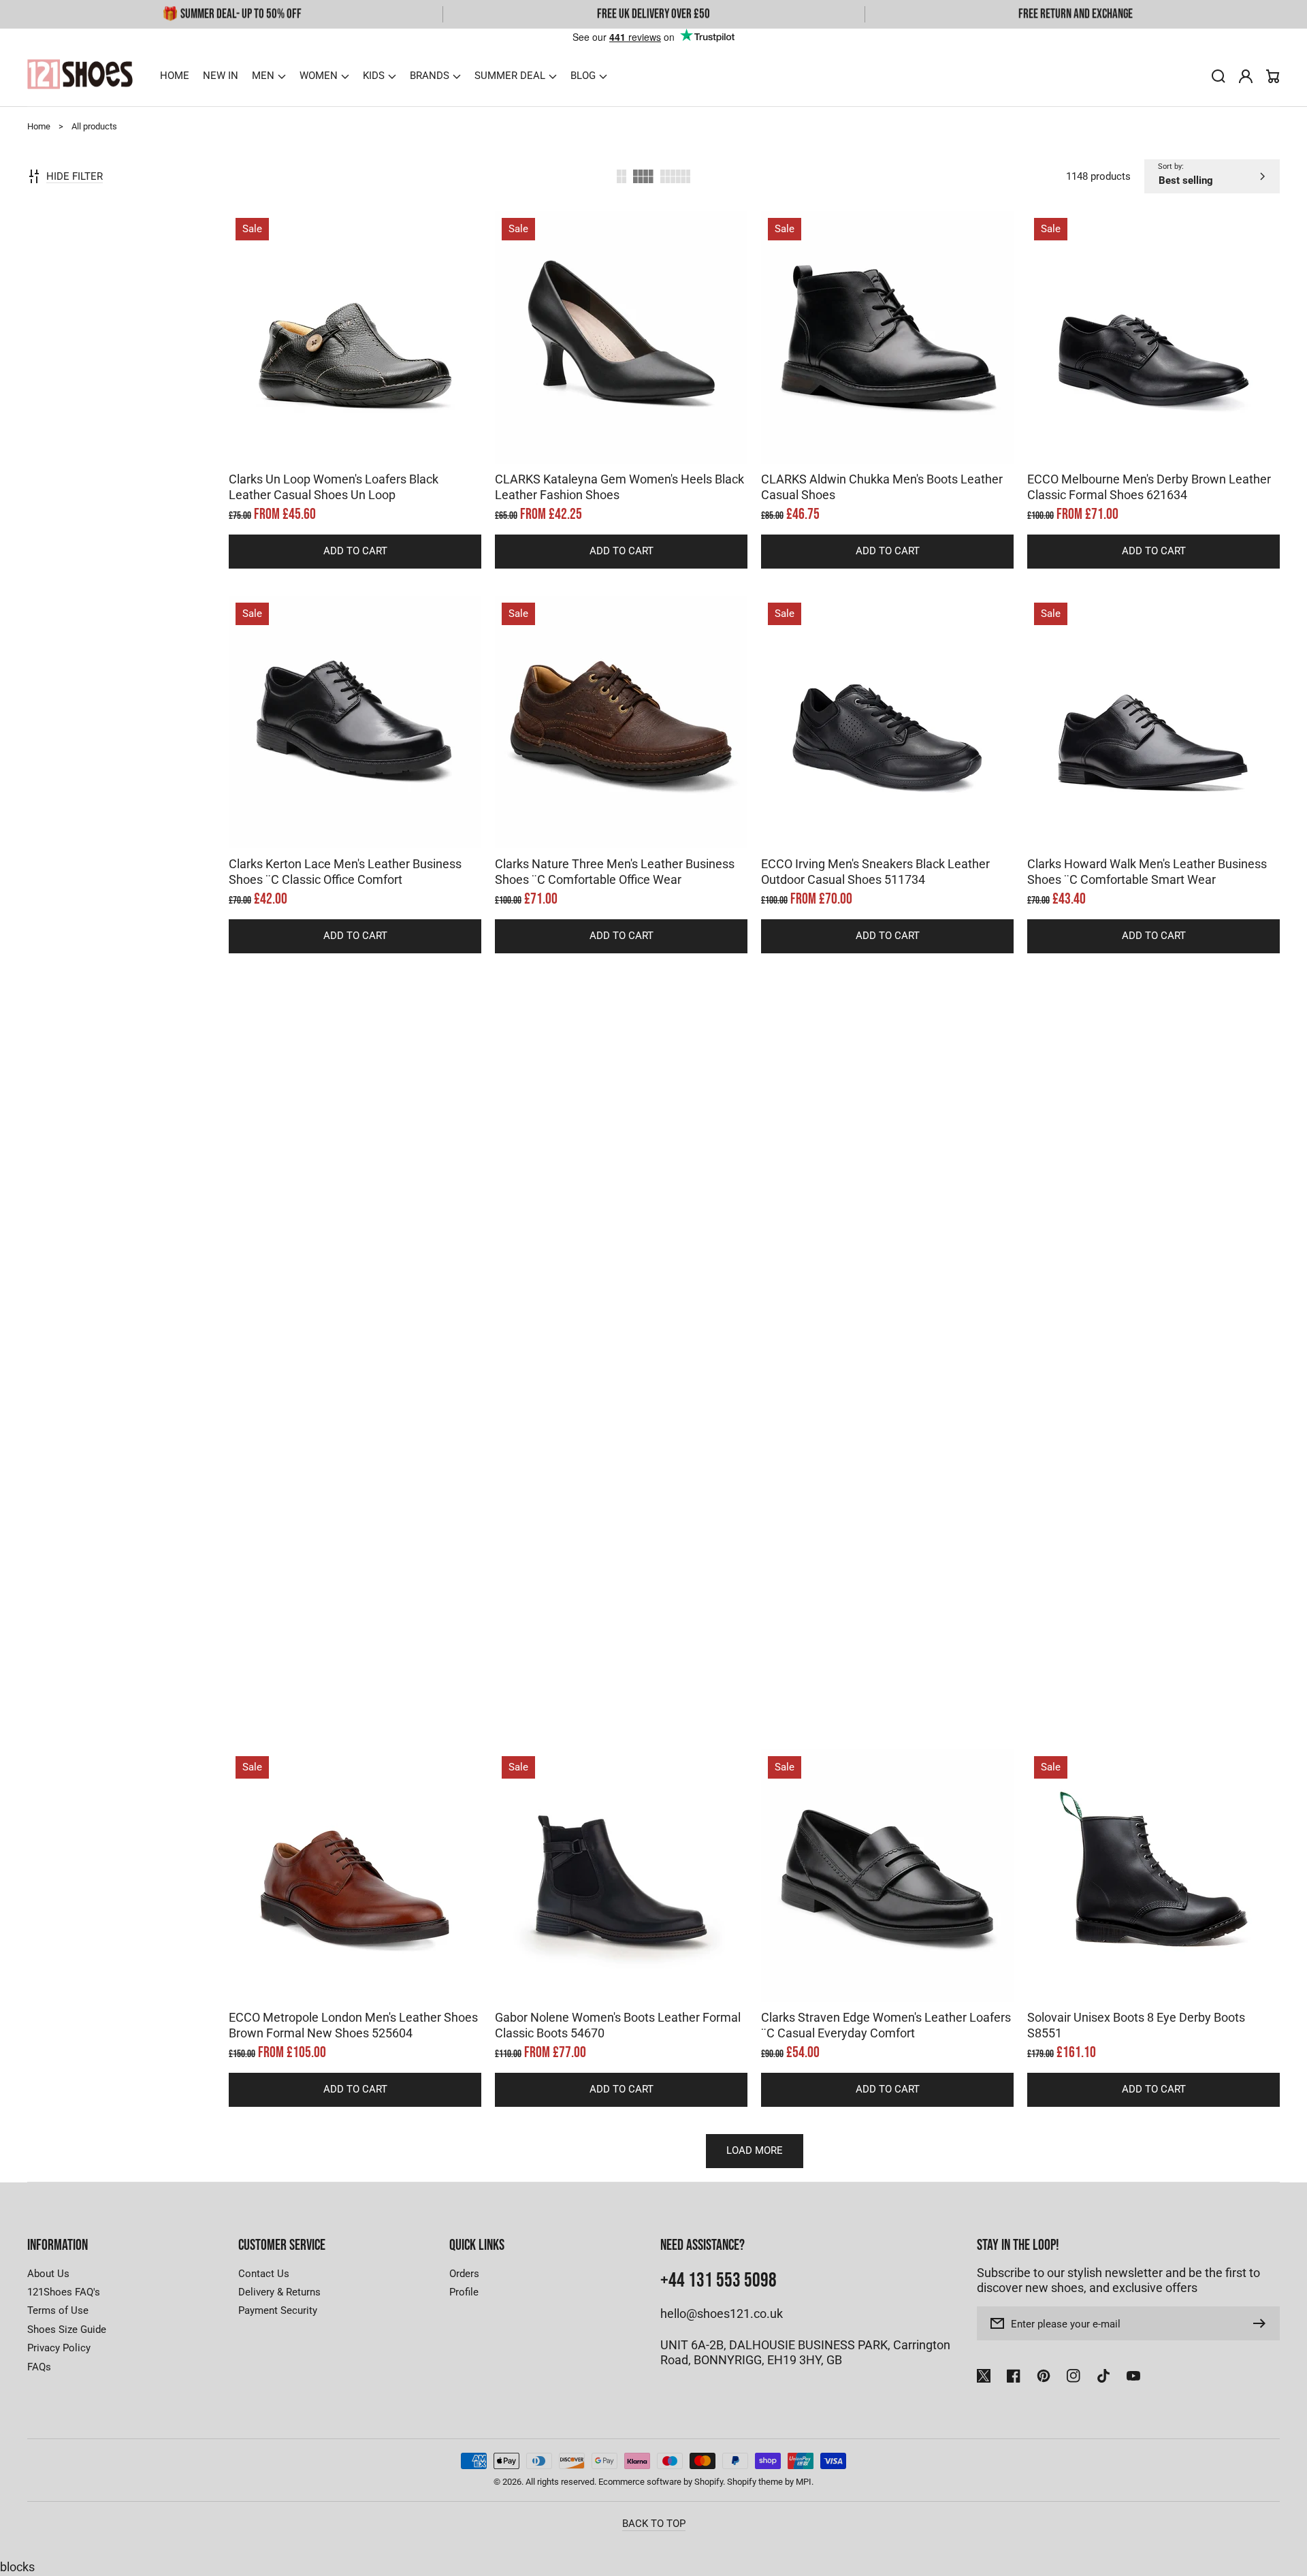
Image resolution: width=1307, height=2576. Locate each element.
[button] (269, 76)
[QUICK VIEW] (355, 372)
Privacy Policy (59, 2348)
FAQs (39, 2367)
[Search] (1219, 76)
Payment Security (278, 2310)
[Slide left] (342, 440)
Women (319, 76)
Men (263, 76)
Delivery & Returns (279, 2292)
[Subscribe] (1263, 2323)
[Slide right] (369, 440)
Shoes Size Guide (67, 2329)
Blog (583, 76)
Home (39, 126)
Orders (464, 2274)
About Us (48, 2274)
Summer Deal (510, 76)
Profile (464, 2292)
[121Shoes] (80, 76)
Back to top (654, 2524)
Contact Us (264, 2274)
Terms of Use (58, 2310)
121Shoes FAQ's (64, 2292)
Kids (374, 76)
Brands (430, 76)
